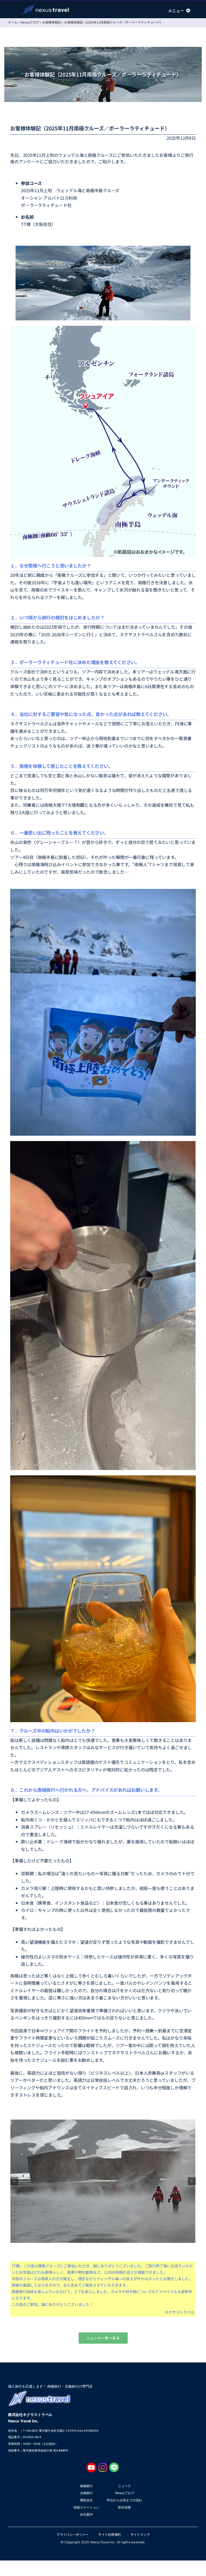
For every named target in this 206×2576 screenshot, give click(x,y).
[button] (14, 2181)
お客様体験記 (52, 22)
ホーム (13, 22)
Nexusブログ (30, 22)
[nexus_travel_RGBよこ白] (46, 7)
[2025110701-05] (103, 2181)
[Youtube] (91, 2465)
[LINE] (114, 2465)
